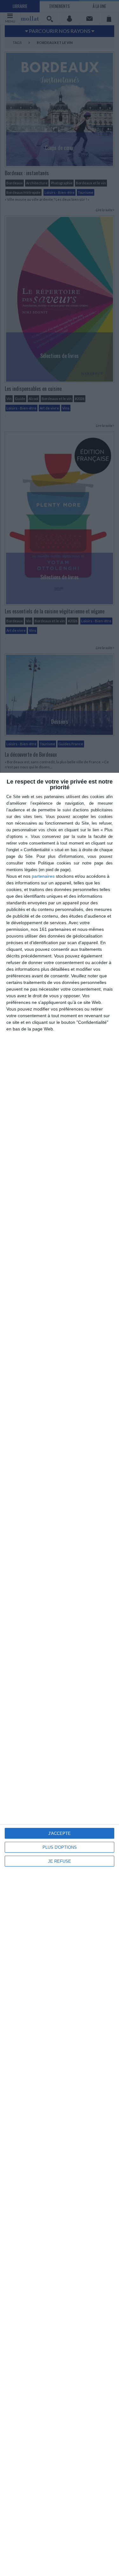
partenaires (43, 876)
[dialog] (60, 1674)
